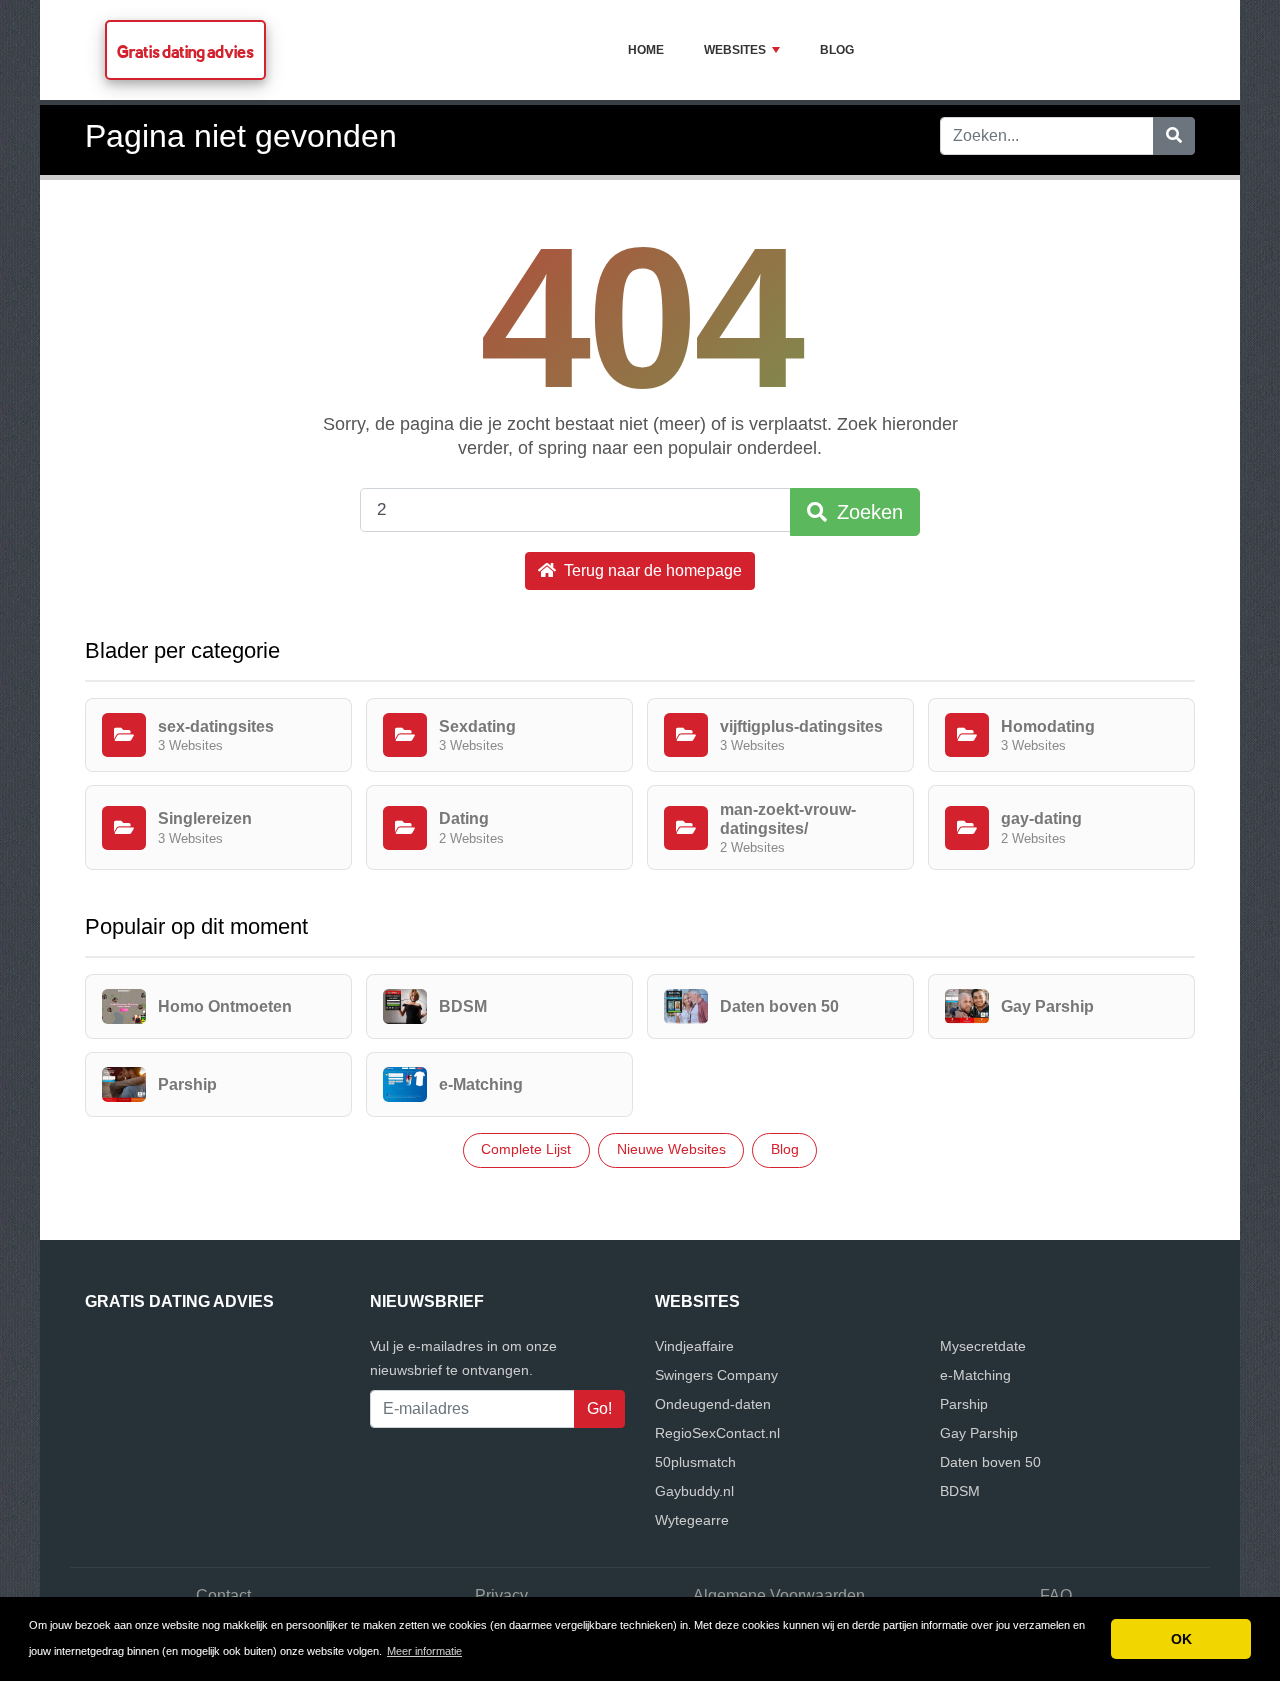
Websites (735, 50)
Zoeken (867, 512)
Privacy (501, 1595)
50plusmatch (695, 1462)
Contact (223, 1595)
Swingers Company (716, 1375)
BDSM (960, 1491)
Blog (837, 50)
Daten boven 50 (990, 1462)
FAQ (1056, 1595)
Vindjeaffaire (694, 1346)
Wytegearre (692, 1520)
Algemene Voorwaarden (779, 1595)
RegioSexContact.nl (717, 1433)
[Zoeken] (1174, 136)
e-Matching (975, 1375)
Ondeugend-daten (713, 1404)
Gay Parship (979, 1433)
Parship (964, 1404)
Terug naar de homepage (651, 570)
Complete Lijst (526, 1149)
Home (646, 50)
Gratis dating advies (185, 51)
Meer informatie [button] (424, 1651)
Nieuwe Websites (671, 1149)
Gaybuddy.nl (694, 1491)
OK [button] (1181, 1639)
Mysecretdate (983, 1346)
